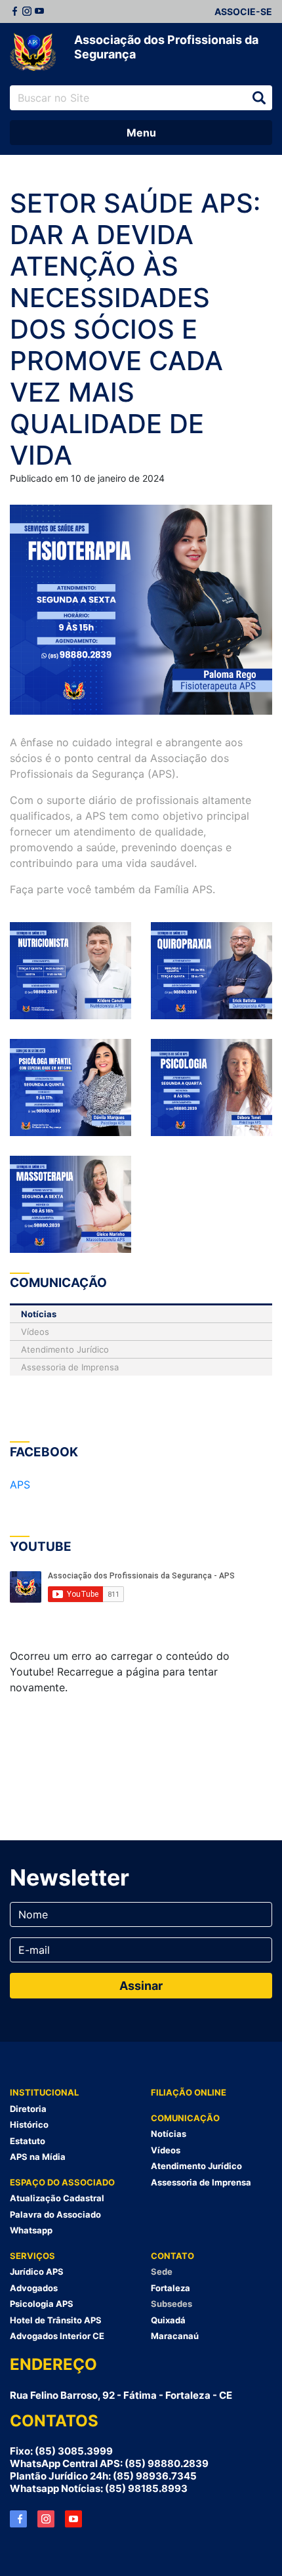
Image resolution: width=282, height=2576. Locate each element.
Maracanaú (175, 2336)
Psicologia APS (42, 2304)
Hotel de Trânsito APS (56, 2320)
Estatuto (28, 2141)
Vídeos (35, 1332)
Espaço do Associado (62, 2182)
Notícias (39, 1314)
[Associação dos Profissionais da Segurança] (33, 53)
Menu (141, 133)
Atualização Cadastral (57, 2198)
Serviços (32, 2256)
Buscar (259, 98)
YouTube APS (73, 2519)
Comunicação (185, 2118)
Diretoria (28, 2109)
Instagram (27, 11)
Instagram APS (46, 2519)
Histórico (29, 2124)
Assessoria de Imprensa (70, 1367)
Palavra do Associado (55, 2214)
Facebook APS (18, 2519)
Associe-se (243, 11)
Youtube (39, 11)
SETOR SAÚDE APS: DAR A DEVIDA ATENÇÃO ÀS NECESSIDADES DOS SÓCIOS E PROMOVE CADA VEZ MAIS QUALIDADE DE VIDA (135, 329)
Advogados (34, 2288)
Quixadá (168, 2320)
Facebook (14, 11)
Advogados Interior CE (57, 2336)
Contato (172, 2256)
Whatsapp (31, 2230)
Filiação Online (189, 2092)
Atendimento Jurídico (65, 1349)
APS (20, 1485)
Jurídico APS (37, 2271)
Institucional (44, 2092)
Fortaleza (171, 2288)
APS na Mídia (38, 2157)
